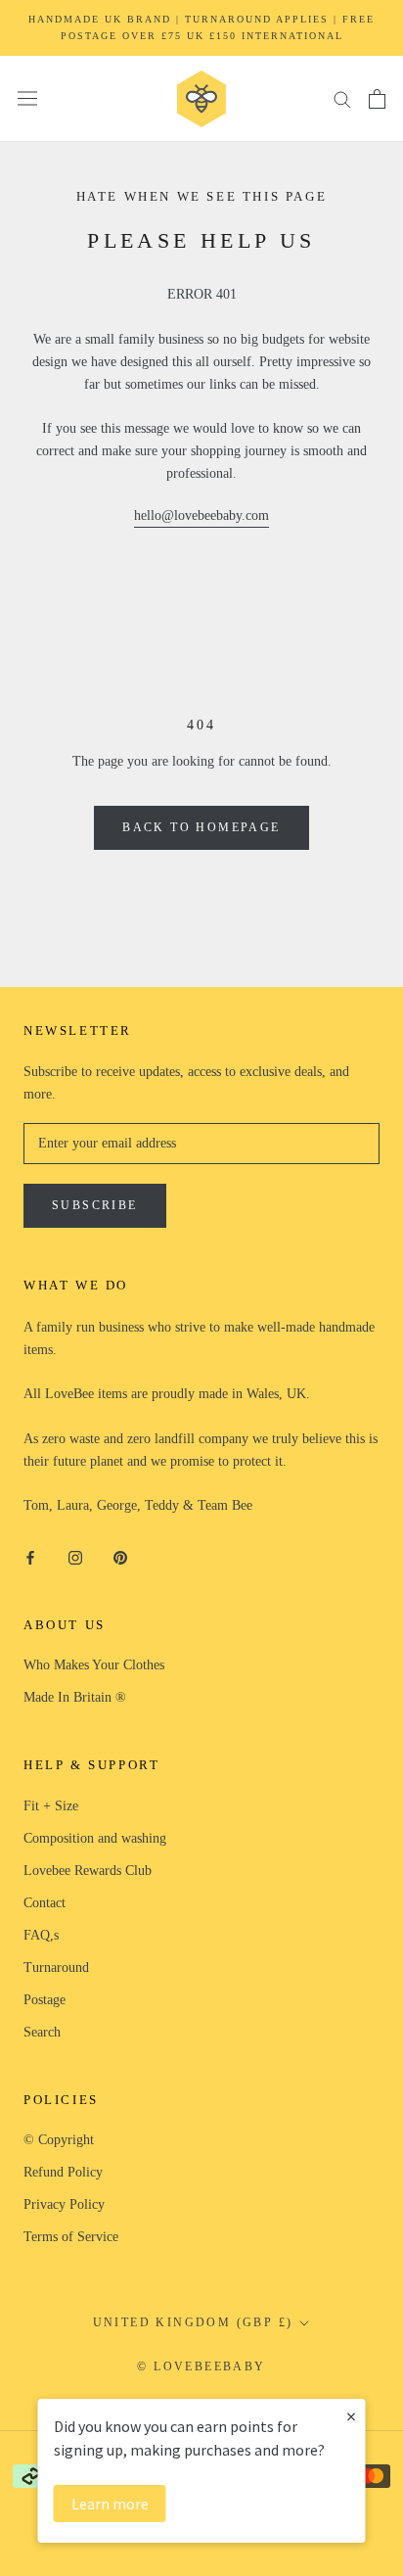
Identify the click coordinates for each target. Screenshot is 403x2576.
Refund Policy (63, 2172)
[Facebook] (30, 1556)
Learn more (110, 2504)
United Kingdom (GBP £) (193, 2322)
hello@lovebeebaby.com (201, 515)
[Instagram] (75, 1556)
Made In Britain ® (75, 1697)
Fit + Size (51, 1806)
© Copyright (59, 2140)
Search (42, 2032)
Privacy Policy (64, 2204)
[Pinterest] (120, 1556)
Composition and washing (95, 1838)
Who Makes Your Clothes (94, 1665)
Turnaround (56, 1967)
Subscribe (95, 1205)
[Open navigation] (27, 98)
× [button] (351, 2416)
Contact (45, 1903)
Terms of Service (71, 2237)
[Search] (342, 98)
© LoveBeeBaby (201, 2366)
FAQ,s (41, 1935)
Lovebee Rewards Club (88, 1871)
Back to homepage (201, 827)
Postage (45, 2000)
